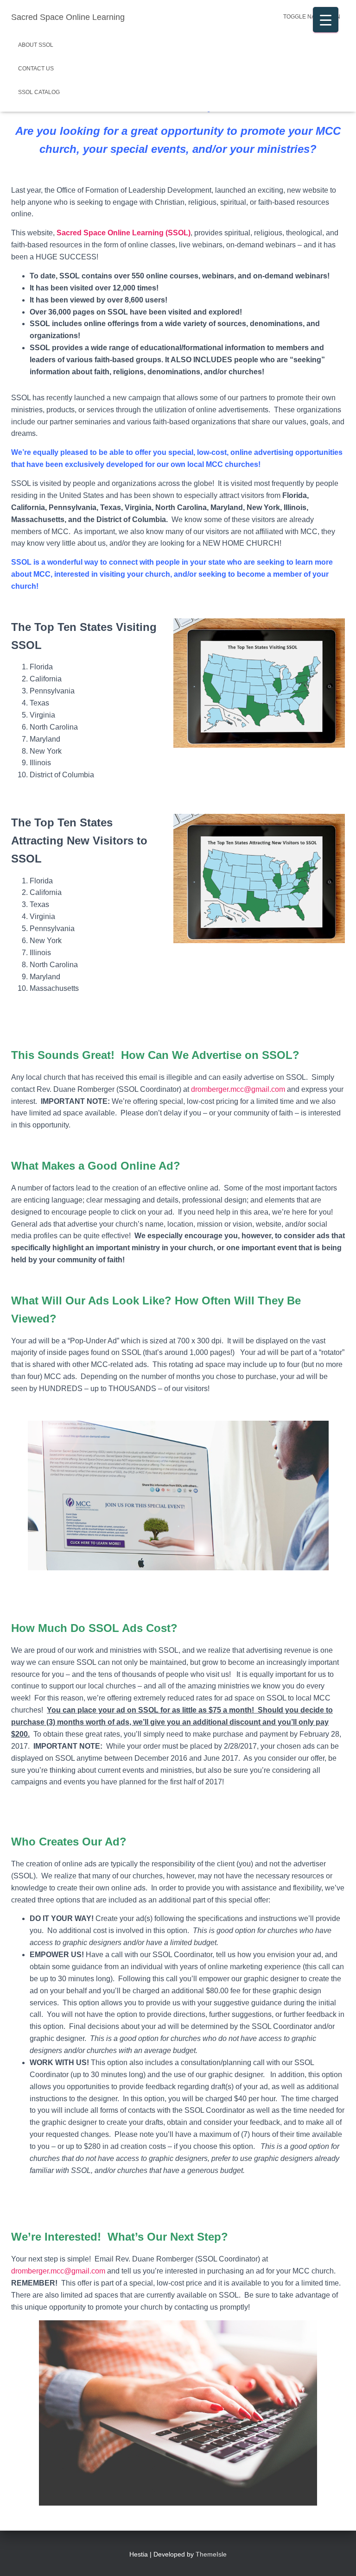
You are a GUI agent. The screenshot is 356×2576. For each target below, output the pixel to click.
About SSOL (36, 45)
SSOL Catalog (39, 92)
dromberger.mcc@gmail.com (238, 1089)
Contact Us (36, 69)
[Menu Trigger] (326, 20)
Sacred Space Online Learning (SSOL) (124, 233)
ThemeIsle (211, 2554)
